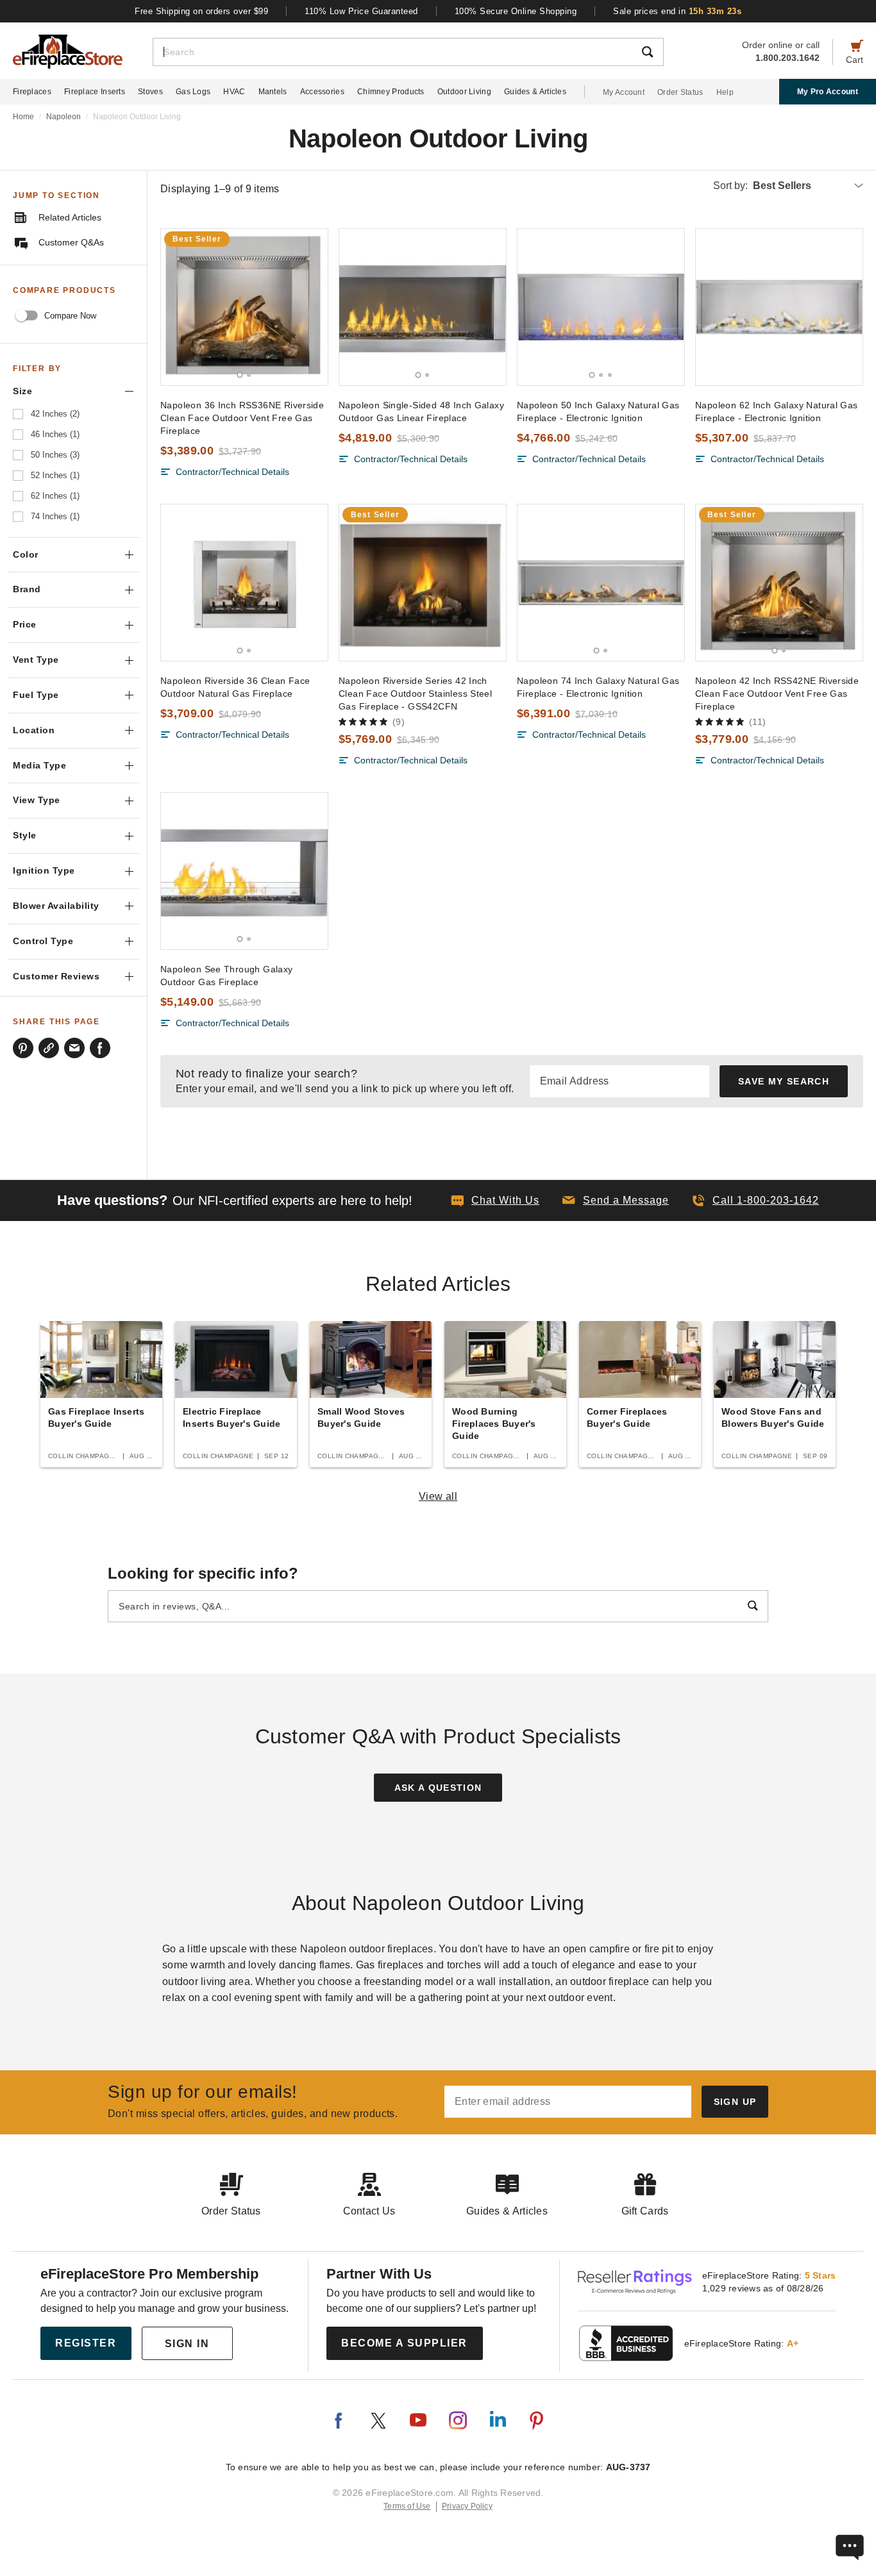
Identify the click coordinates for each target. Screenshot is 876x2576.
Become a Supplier (404, 2343)
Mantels (273, 92)
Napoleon (63, 117)
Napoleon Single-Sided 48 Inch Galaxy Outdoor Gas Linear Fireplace (421, 411)
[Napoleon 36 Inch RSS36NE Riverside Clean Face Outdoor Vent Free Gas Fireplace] (244, 307)
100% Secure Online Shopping (516, 11)
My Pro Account (828, 92)
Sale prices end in (677, 11)
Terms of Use (407, 2506)
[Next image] (312, 307)
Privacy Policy (467, 2506)
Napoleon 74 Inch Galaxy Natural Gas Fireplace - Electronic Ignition (598, 687)
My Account (624, 92)
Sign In (187, 2344)
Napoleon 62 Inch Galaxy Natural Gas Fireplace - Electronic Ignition (777, 411)
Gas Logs (193, 92)
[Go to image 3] (610, 375)
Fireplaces (32, 92)
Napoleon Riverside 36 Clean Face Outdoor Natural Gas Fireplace (235, 687)
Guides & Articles (535, 92)
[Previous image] (176, 307)
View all (438, 1496)
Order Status (680, 92)
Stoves (150, 92)
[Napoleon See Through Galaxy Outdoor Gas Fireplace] (244, 871)
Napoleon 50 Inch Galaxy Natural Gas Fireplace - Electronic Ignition (598, 411)
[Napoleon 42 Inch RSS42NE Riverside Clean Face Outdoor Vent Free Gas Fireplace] (779, 583)
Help (725, 92)
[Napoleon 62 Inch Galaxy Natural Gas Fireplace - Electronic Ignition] (779, 307)
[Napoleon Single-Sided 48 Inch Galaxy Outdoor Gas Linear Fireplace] (423, 307)
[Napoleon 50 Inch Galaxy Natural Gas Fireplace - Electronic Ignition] (601, 307)
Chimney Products (391, 92)
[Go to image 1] (240, 375)
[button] (616, 1201)
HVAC (234, 92)
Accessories (322, 92)
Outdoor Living (464, 92)
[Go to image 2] (249, 375)
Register (86, 2343)
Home (23, 117)
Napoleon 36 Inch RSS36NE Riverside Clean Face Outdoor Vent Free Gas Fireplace (242, 418)
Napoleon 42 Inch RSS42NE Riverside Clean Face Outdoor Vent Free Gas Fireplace (777, 694)
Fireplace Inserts (95, 92)
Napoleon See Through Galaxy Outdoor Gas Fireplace (227, 976)
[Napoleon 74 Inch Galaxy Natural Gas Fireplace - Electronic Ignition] (601, 583)
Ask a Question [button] (438, 1788)
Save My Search (784, 1081)
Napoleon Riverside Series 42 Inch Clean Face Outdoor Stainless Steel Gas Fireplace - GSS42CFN (415, 694)
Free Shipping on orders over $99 (201, 11)
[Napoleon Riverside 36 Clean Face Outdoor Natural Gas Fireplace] (244, 583)
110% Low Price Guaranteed (361, 11)
